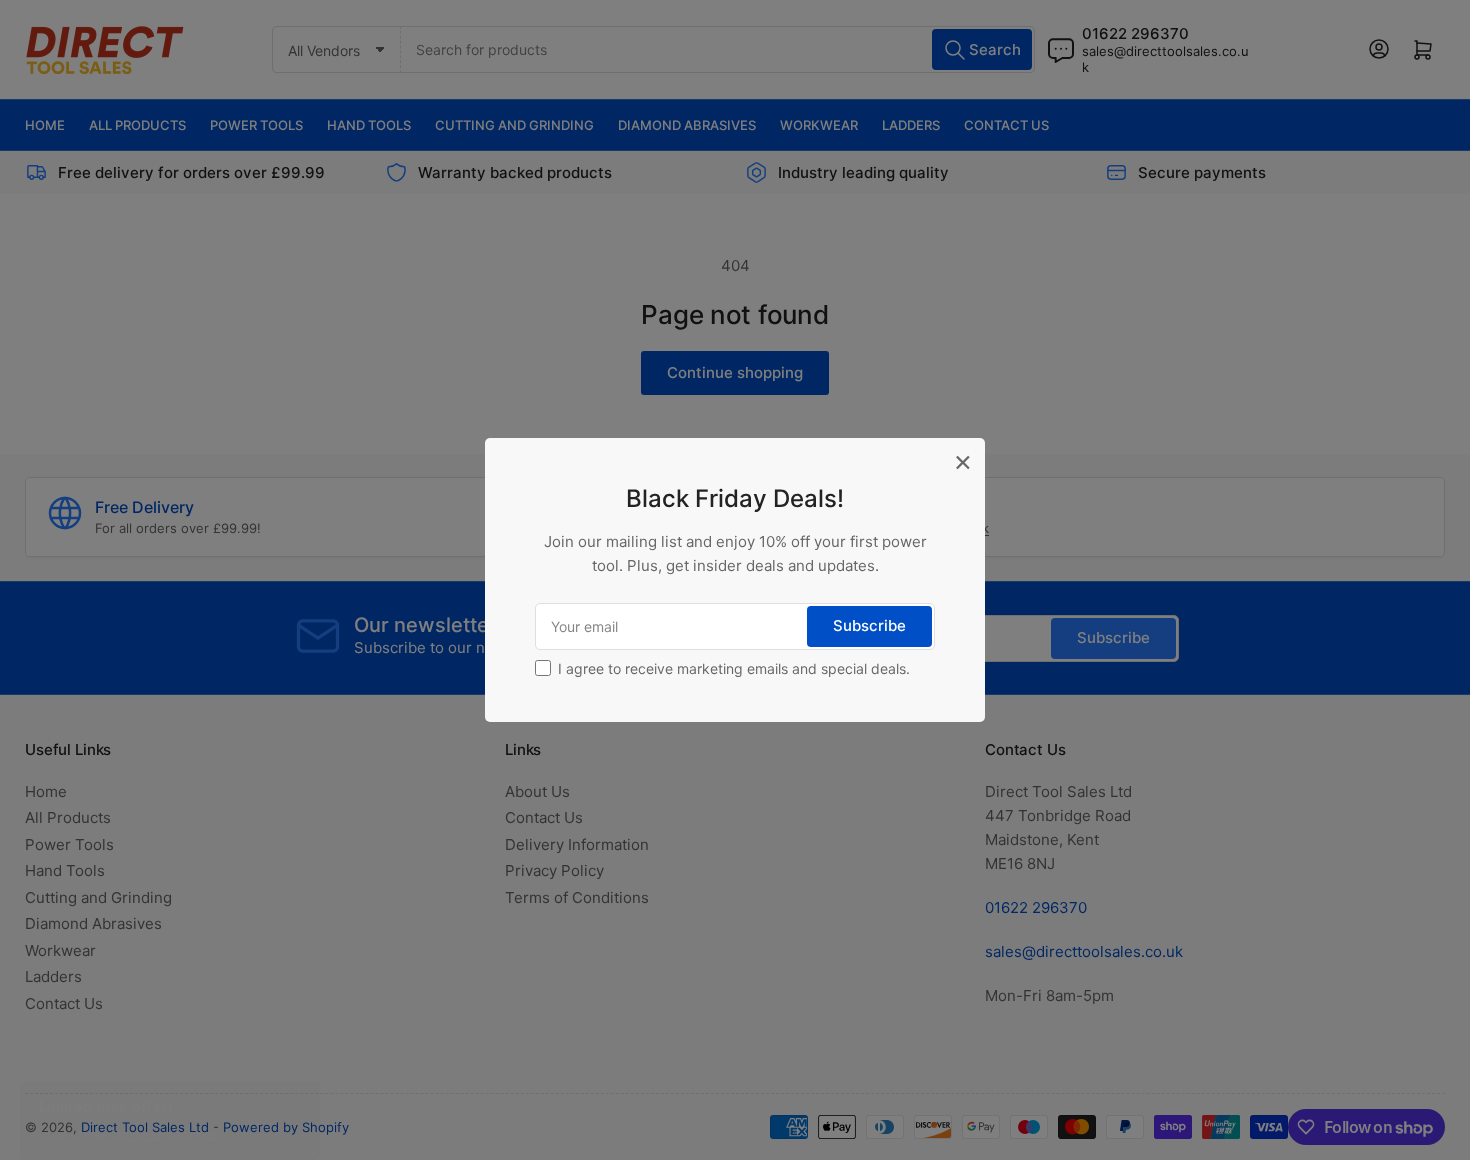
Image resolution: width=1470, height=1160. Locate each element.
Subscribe (869, 625)
